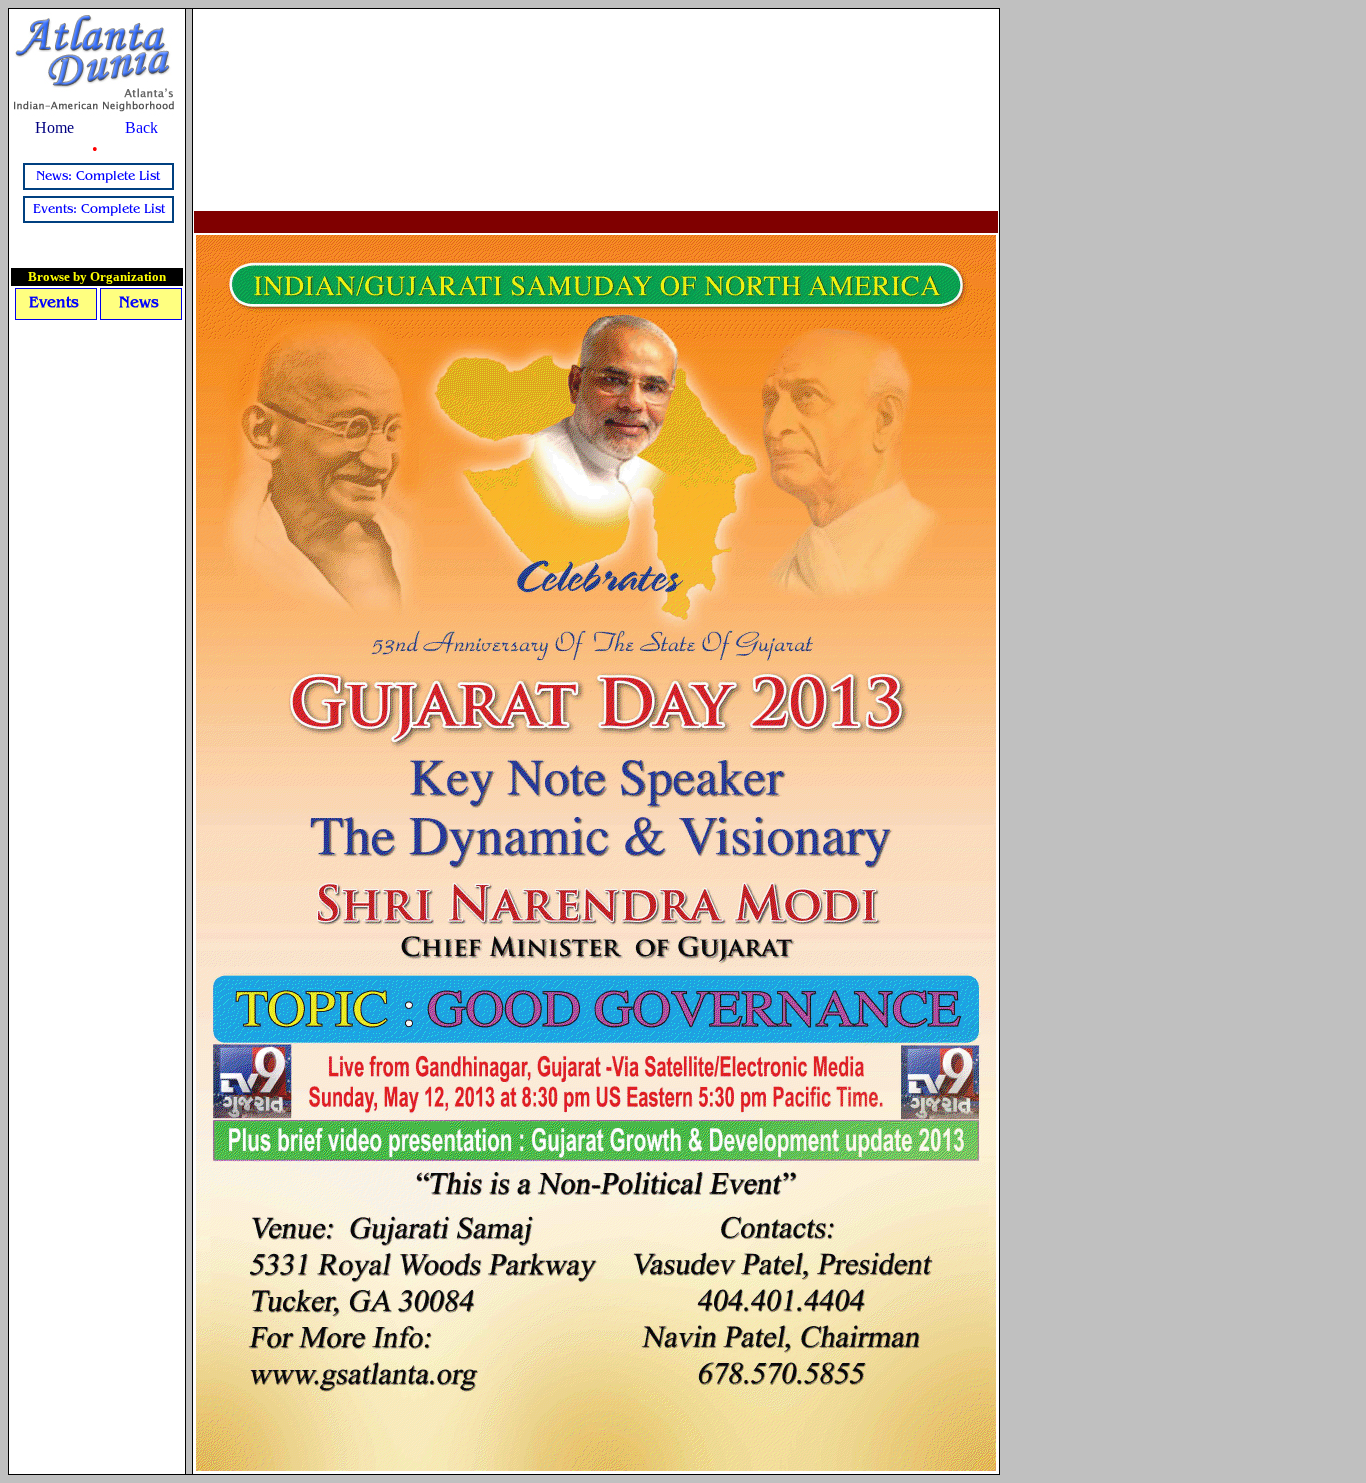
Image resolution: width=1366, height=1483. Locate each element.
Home (54, 127)
